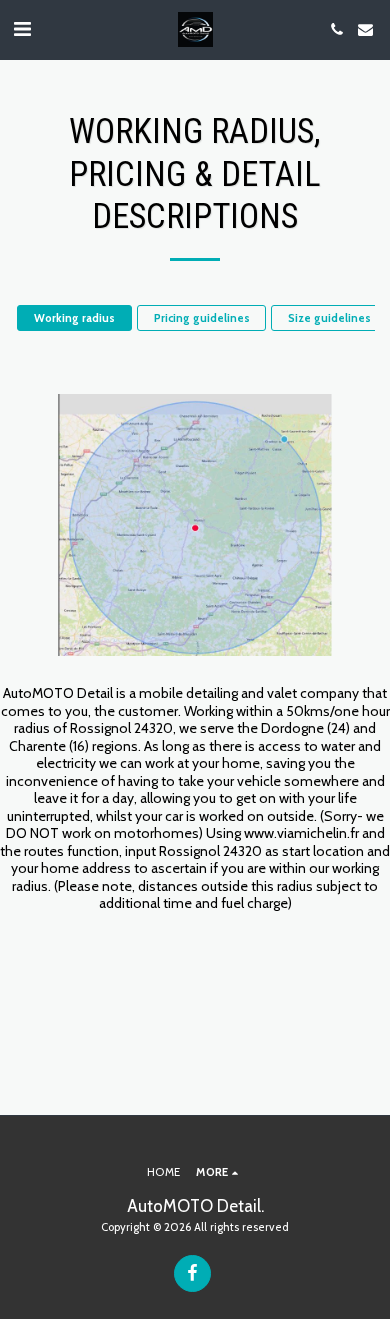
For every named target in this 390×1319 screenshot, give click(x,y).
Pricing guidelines (202, 318)
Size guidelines (329, 318)
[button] (22, 29)
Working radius (74, 318)
